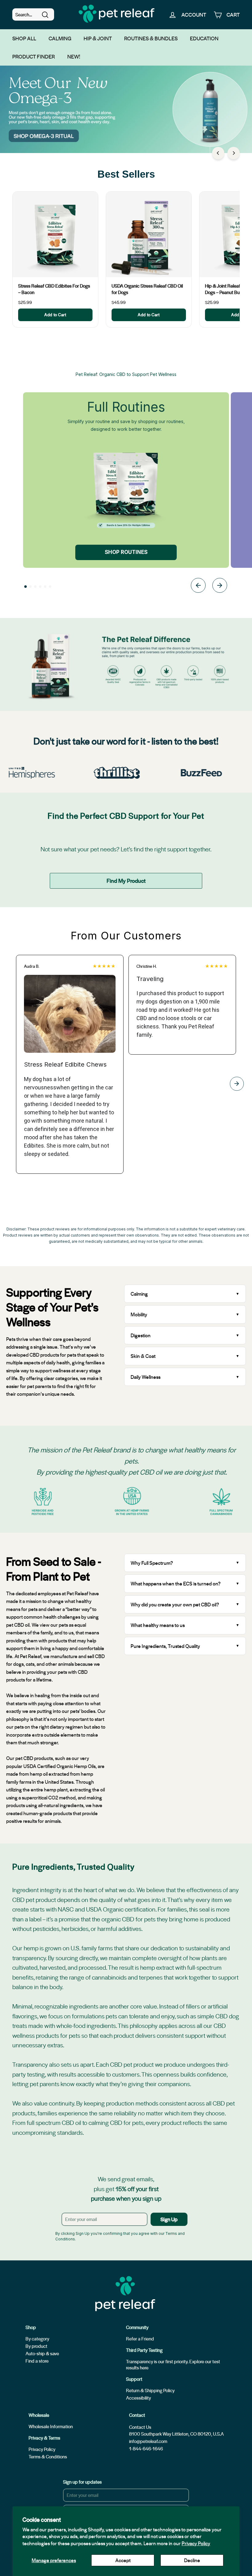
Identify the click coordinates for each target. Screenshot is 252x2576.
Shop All (24, 38)
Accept (123, 2560)
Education (204, 38)
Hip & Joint (98, 38)
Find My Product (126, 880)
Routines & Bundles (151, 38)
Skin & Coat (143, 1356)
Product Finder (34, 56)
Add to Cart (55, 315)
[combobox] (33, 14)
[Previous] (218, 153)
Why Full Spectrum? (152, 1563)
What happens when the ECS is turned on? (176, 1583)
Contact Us (140, 2427)
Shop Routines (126, 552)
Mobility (139, 1314)
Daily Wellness (146, 1377)
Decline (192, 2560)
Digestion (141, 1335)
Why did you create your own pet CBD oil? (175, 1604)
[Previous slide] (198, 586)
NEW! (74, 56)
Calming (60, 38)
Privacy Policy (196, 2543)
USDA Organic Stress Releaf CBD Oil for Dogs (147, 289)
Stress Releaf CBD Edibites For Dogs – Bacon (54, 289)
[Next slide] (220, 586)
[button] (26, 587)
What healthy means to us (158, 1625)
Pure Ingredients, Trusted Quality (165, 1646)
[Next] (234, 153)
